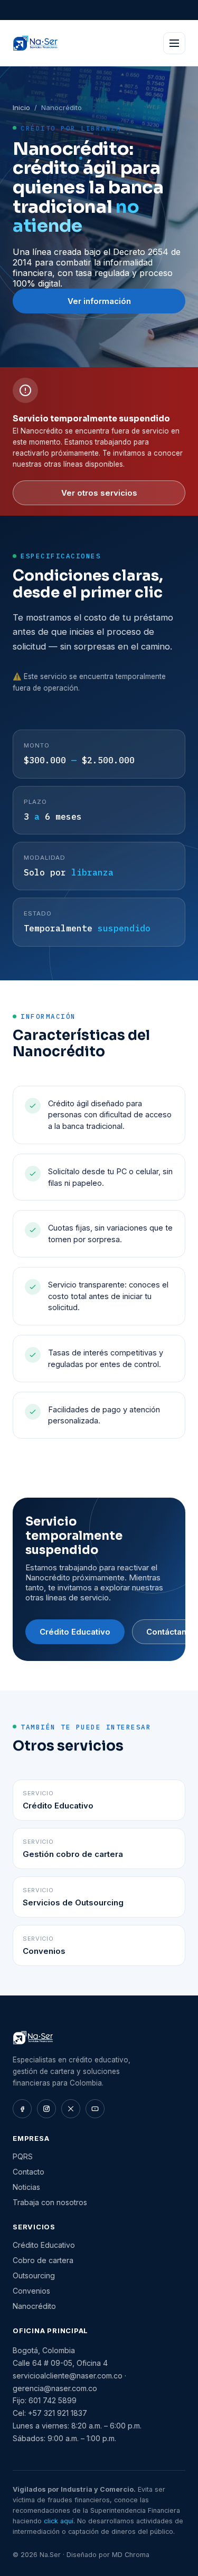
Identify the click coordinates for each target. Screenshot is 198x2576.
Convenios (31, 2291)
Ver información (99, 301)
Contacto (29, 2172)
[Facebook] (22, 2109)
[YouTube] (95, 2109)
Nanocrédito (34, 2306)
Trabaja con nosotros (50, 2202)
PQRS (23, 2156)
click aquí (59, 2521)
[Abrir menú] (174, 43)
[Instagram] (46, 2109)
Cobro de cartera (43, 2260)
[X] (71, 2109)
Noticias (26, 2187)
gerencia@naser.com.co (55, 2388)
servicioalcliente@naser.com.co (68, 2376)
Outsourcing (34, 2275)
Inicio (21, 107)
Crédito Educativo (75, 1632)
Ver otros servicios (99, 493)
